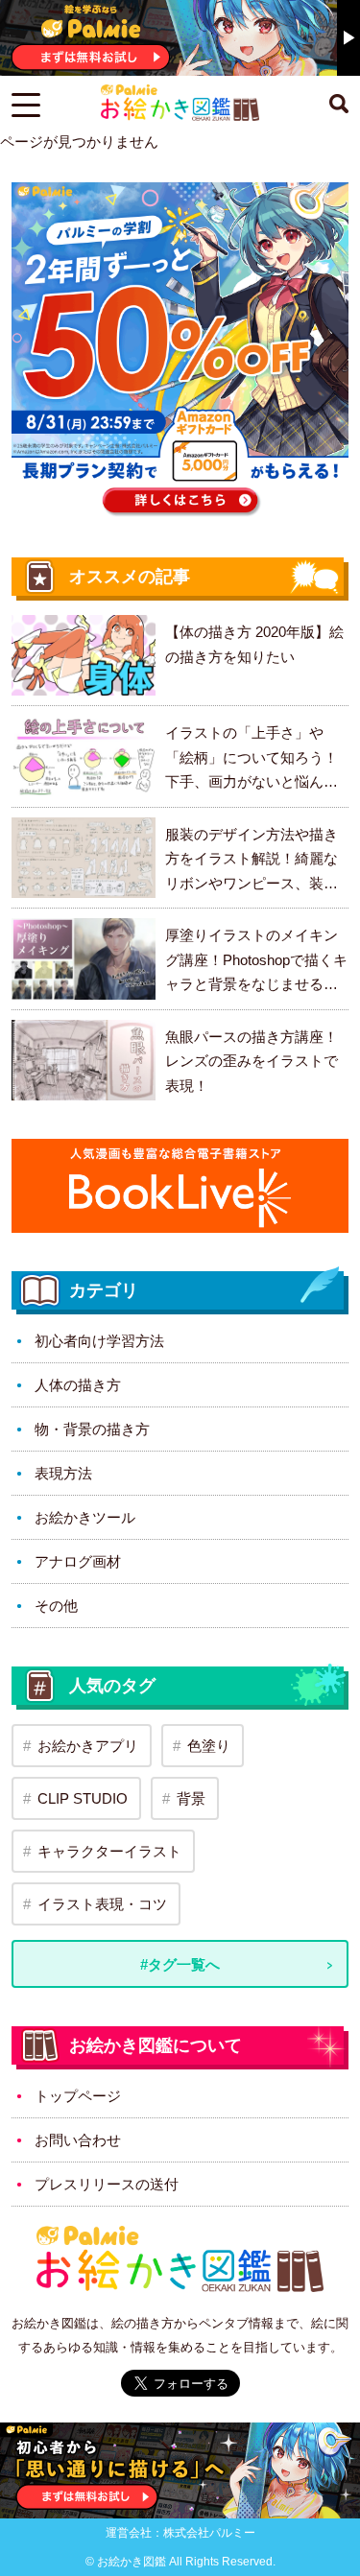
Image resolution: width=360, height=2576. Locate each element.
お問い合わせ (78, 2140)
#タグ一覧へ (180, 1964)
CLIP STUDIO (83, 1798)
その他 (56, 1606)
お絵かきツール (85, 1517)
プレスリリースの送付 (107, 2184)
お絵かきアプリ (88, 1746)
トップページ (78, 2096)
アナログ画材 (78, 1561)
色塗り (209, 1746)
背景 (191, 1798)
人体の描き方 (78, 1385)
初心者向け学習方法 (99, 1341)
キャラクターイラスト (109, 1851)
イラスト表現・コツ (102, 1904)
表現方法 (63, 1473)
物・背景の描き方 (92, 1429)
